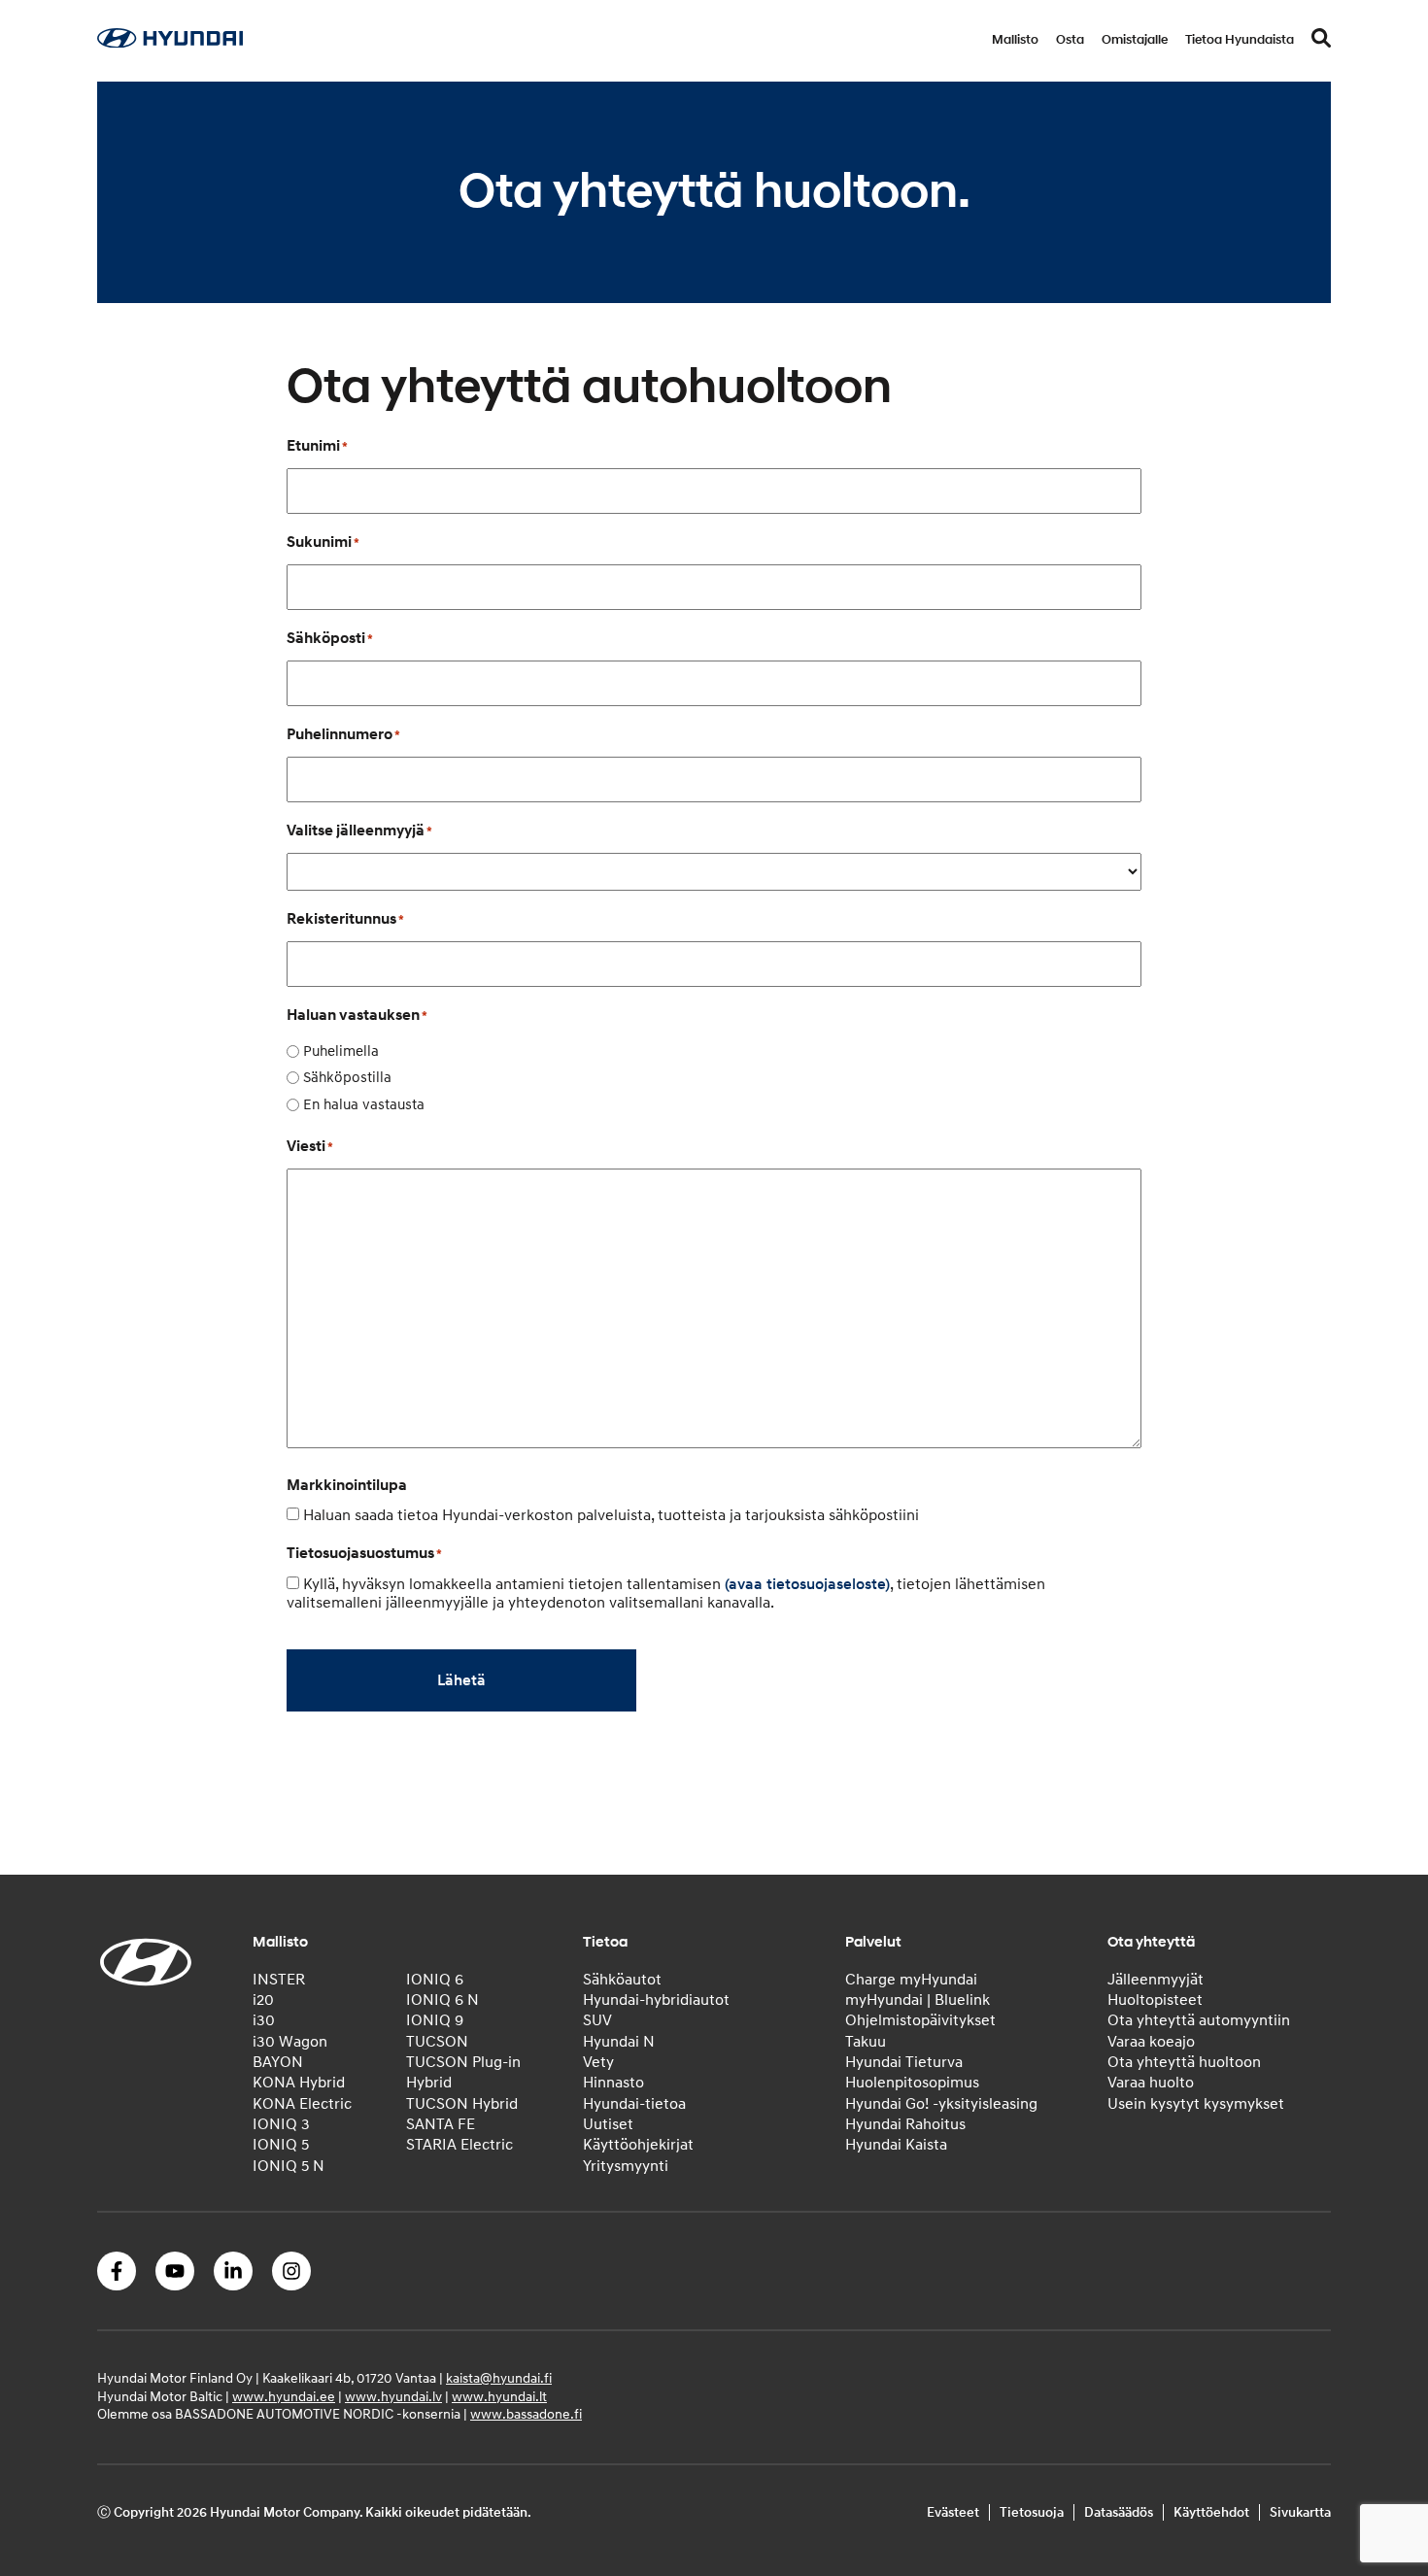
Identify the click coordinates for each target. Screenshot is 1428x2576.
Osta (1070, 40)
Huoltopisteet (1155, 2000)
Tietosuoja (1032, 2512)
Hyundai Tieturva (904, 2062)
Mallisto (1015, 40)
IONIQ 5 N (289, 2166)
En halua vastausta (364, 1105)
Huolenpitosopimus (912, 2083)
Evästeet (953, 2512)
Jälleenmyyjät (1156, 1980)
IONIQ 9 (435, 2020)
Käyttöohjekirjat (638, 2145)
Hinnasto (613, 2083)
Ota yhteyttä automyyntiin (1199, 2020)
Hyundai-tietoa (634, 2104)
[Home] (170, 43)
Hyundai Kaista (896, 2145)
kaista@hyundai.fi (499, 2378)
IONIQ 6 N (442, 2000)
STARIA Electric (459, 2145)
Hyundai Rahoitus (905, 2124)
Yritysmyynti (626, 2166)
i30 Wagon (290, 2042)
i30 (264, 2020)
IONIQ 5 (281, 2145)
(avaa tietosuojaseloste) (807, 1584)
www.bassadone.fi (526, 2414)
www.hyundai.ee (284, 2397)
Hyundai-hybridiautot (656, 2000)
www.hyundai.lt (499, 2397)
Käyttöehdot (1211, 2512)
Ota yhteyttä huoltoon (1184, 2062)
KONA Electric (302, 2104)
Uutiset (608, 2124)
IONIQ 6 (435, 1980)
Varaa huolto (1151, 2083)
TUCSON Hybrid (462, 2104)
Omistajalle (1135, 40)
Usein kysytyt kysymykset (1196, 2104)
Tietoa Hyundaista (1240, 40)
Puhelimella (341, 1051)
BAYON (278, 2062)
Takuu (866, 2042)
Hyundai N (619, 2042)
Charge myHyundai (911, 1980)
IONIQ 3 (281, 2124)
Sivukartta (1300, 2512)
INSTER (279, 1980)
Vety (598, 2062)
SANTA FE (441, 2124)
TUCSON (437, 2042)
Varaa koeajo (1151, 2042)
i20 (263, 2000)
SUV (597, 2020)
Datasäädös (1119, 2512)
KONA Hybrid (299, 2083)
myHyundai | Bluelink (918, 2000)
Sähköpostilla (347, 1078)
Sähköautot (622, 1980)
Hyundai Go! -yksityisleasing (941, 2104)
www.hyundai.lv (393, 2397)
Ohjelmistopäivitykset (920, 2020)
